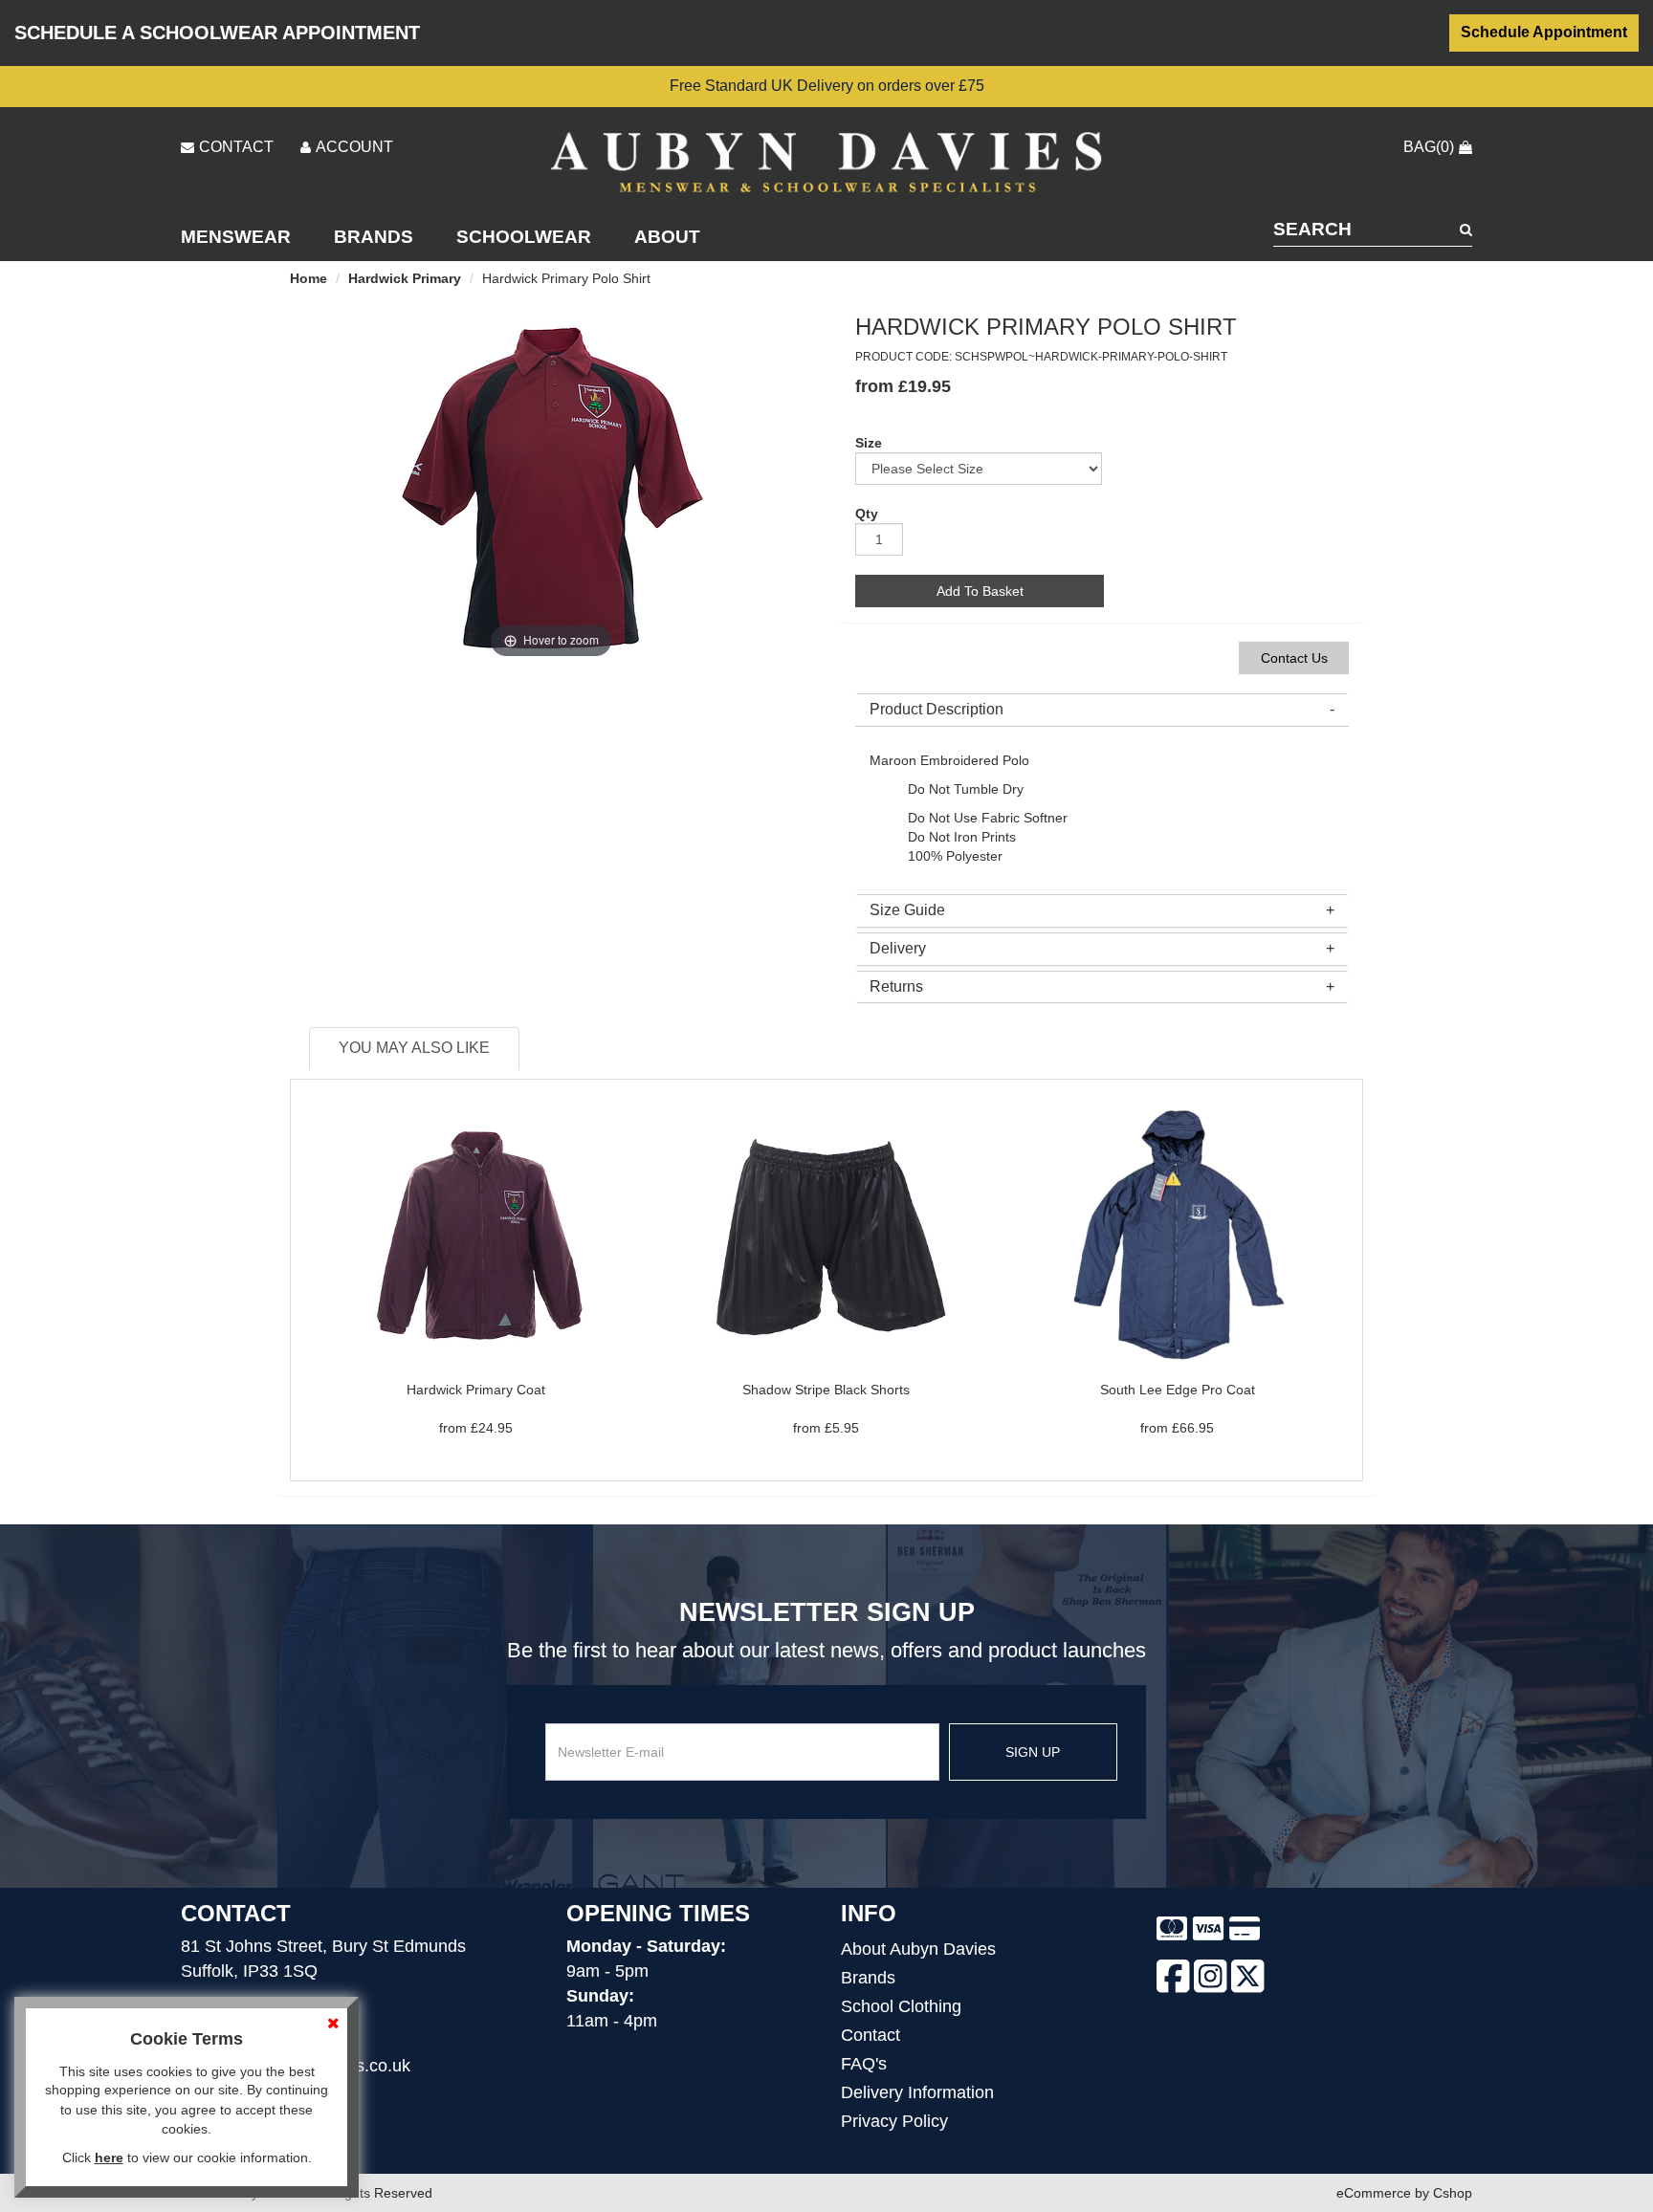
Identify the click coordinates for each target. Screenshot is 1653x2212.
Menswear (236, 237)
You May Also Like (414, 1048)
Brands (374, 237)
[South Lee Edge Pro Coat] (1177, 1236)
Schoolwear (524, 237)
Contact (871, 2035)
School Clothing (901, 2006)
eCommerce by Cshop (1404, 2193)
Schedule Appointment (1544, 32)
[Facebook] (1173, 1980)
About (667, 237)
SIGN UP (1033, 1752)
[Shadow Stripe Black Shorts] (826, 1236)
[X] (1248, 1980)
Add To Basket (980, 591)
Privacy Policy (894, 2121)
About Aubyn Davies (918, 1949)
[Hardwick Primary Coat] (475, 1236)
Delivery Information (917, 2092)
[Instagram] (1211, 1980)
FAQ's (864, 2064)
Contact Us (1294, 658)
